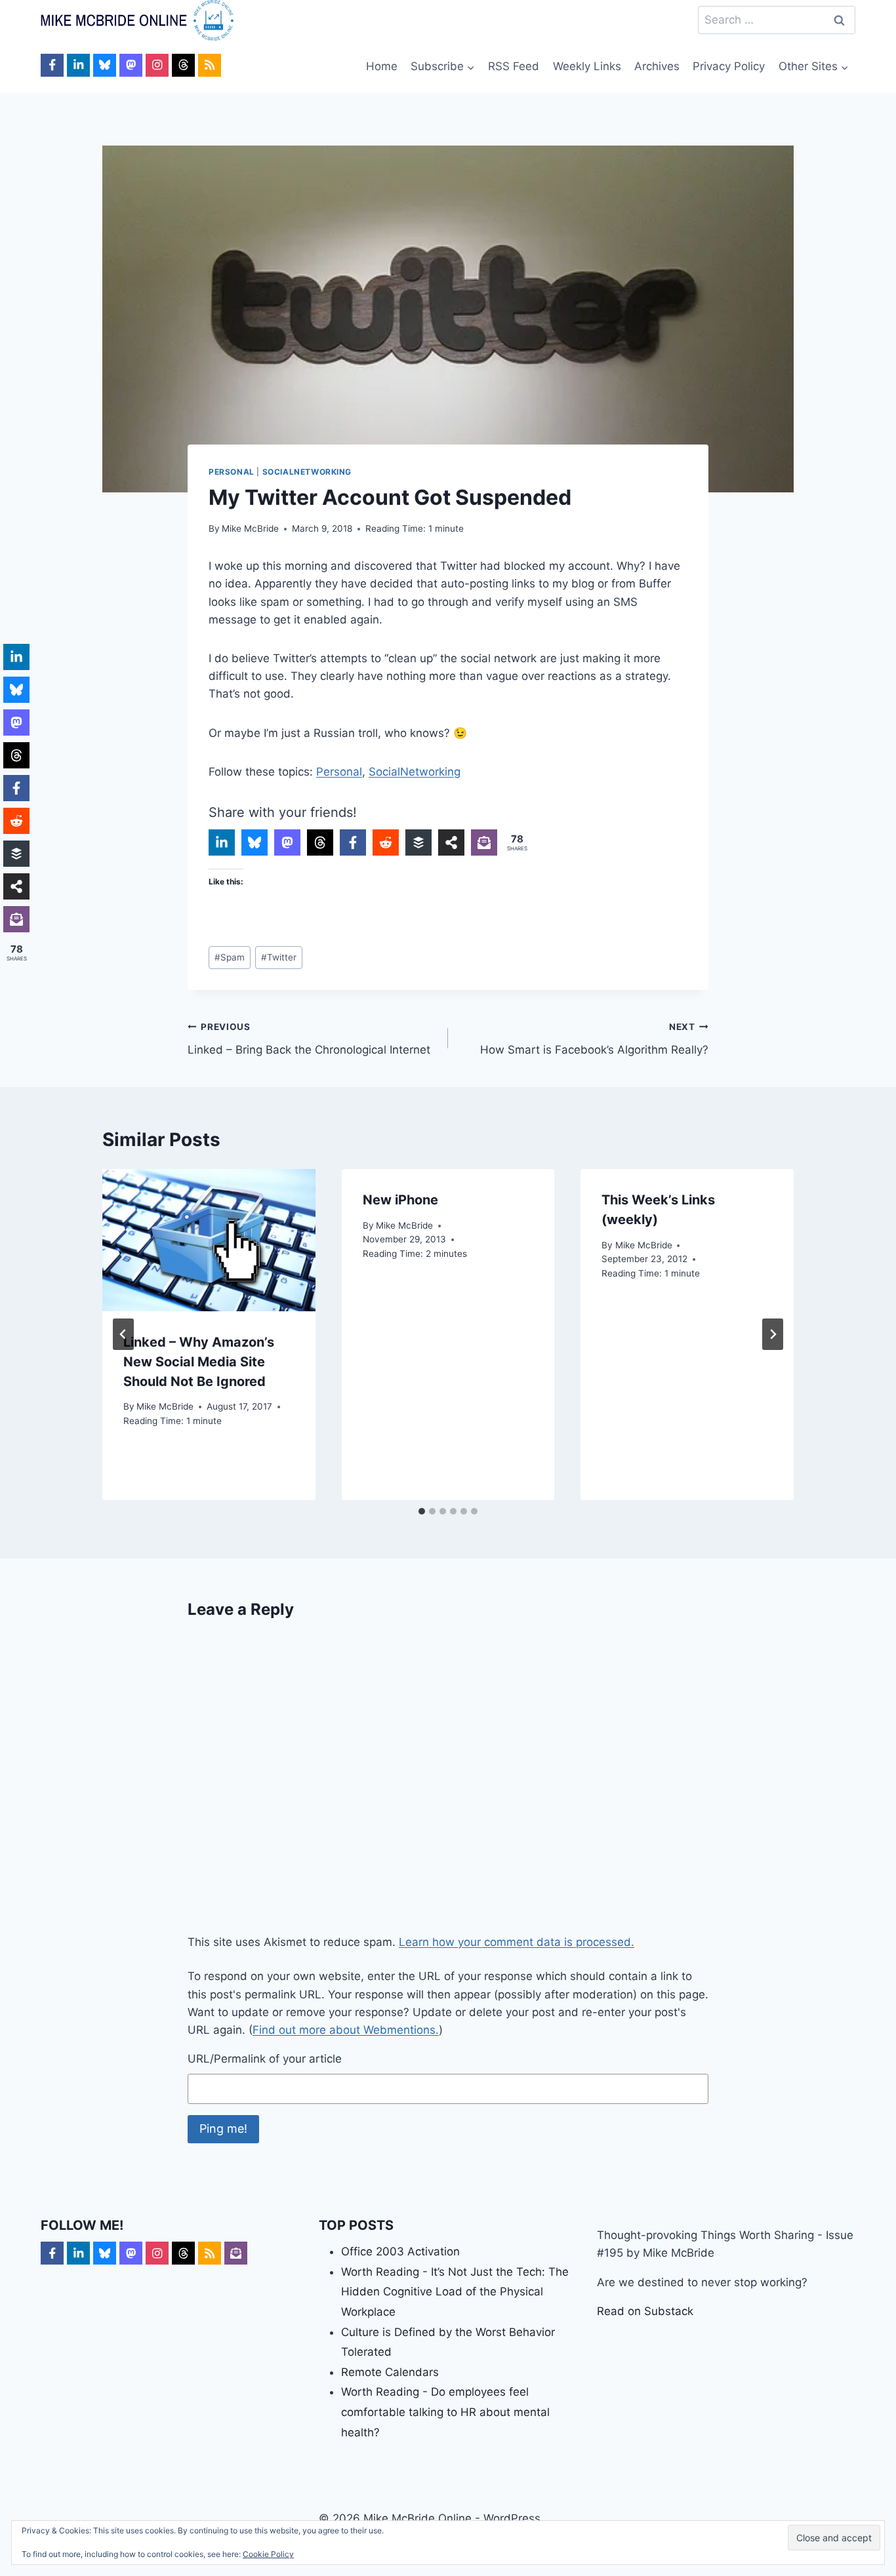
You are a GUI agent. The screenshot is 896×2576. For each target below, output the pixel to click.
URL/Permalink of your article (265, 2059)
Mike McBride (250, 528)
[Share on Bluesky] (255, 842)
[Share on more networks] (451, 842)
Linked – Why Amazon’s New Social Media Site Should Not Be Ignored (199, 1362)
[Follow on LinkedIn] (78, 65)
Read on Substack (645, 2311)
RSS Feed (514, 66)
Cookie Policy (268, 2554)
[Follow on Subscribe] (236, 2253)
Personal (232, 472)
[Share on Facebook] (353, 842)
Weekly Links (587, 66)
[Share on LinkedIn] (222, 842)
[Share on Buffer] (418, 842)
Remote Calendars (390, 2372)
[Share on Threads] (320, 842)
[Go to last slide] (123, 1334)
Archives (657, 66)
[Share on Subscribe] (484, 842)
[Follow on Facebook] (52, 65)
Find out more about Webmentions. (346, 2030)
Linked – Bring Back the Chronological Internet (309, 1039)
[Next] (773, 1334)
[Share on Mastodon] (287, 842)
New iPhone (400, 1200)
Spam (230, 957)
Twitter (279, 957)
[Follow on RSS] (210, 65)
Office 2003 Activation (400, 2251)
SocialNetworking (307, 472)
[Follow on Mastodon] (131, 65)
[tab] (422, 1511)
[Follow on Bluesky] (105, 65)
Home (382, 66)
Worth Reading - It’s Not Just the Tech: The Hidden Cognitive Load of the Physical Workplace (455, 2292)
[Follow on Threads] (183, 65)
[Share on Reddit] (386, 842)
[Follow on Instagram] (157, 65)
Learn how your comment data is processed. (517, 1942)
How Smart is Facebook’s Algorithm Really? (594, 1039)
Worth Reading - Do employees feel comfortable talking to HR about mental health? (445, 2412)
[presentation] (209, 1240)
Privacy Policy (729, 66)
